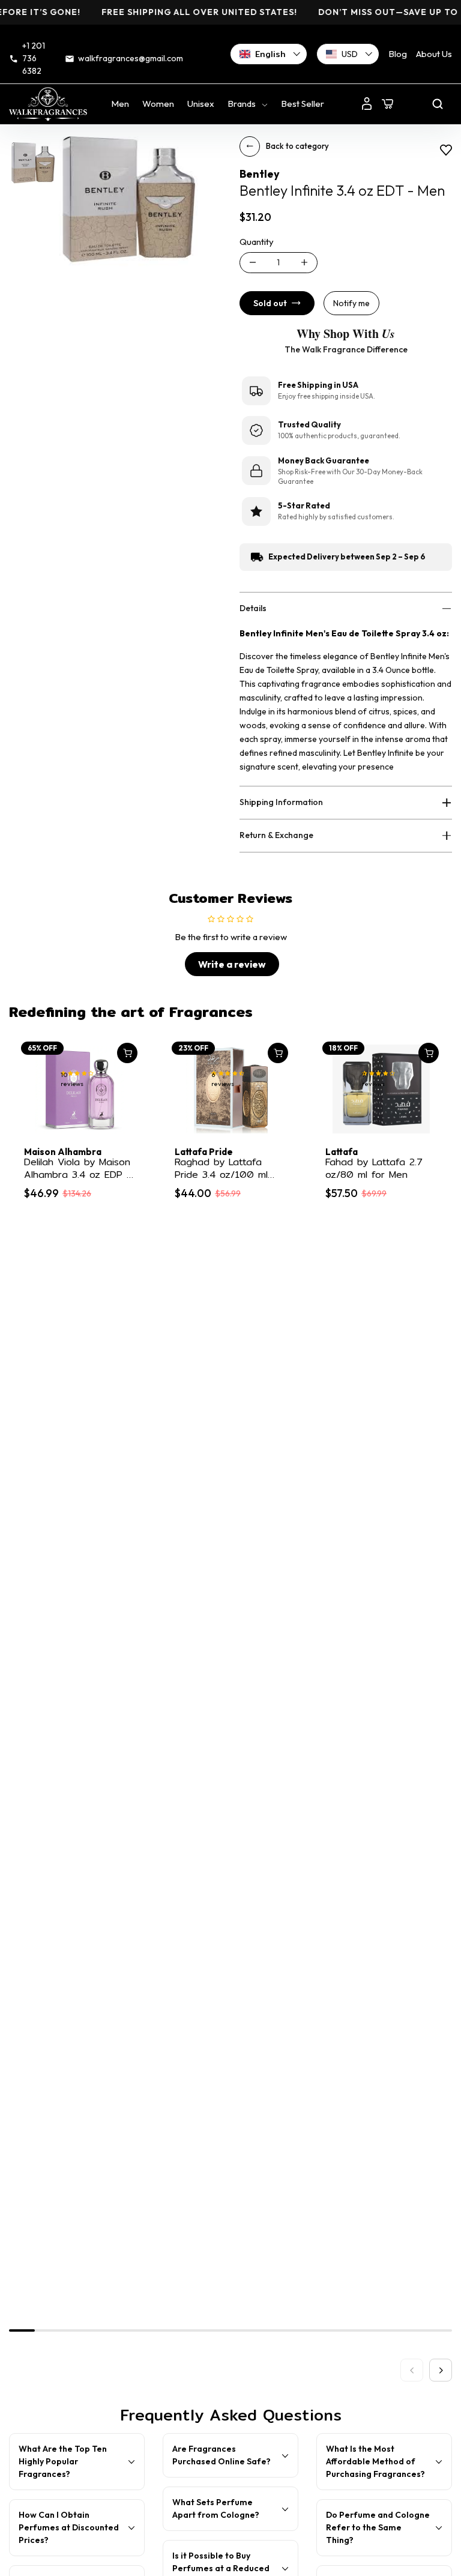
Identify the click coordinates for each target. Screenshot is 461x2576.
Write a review (232, 964)
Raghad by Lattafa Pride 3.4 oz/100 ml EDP (221, 1169)
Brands (242, 104)
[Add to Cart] (127, 1053)
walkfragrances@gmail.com (131, 58)
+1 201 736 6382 (34, 58)
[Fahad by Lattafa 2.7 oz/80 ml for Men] (381, 1089)
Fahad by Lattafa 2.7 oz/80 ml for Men (374, 1169)
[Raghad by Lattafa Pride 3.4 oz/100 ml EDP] (230, 1089)
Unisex (201, 104)
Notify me (351, 303)
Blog (398, 54)
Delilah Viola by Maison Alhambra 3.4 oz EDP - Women (78, 1169)
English (270, 54)
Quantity (257, 242)
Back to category (297, 146)
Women (158, 104)
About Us (434, 54)
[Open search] (438, 104)
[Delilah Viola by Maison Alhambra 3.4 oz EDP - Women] (80, 1089)
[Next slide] (441, 2370)
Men (120, 104)
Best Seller (303, 104)
